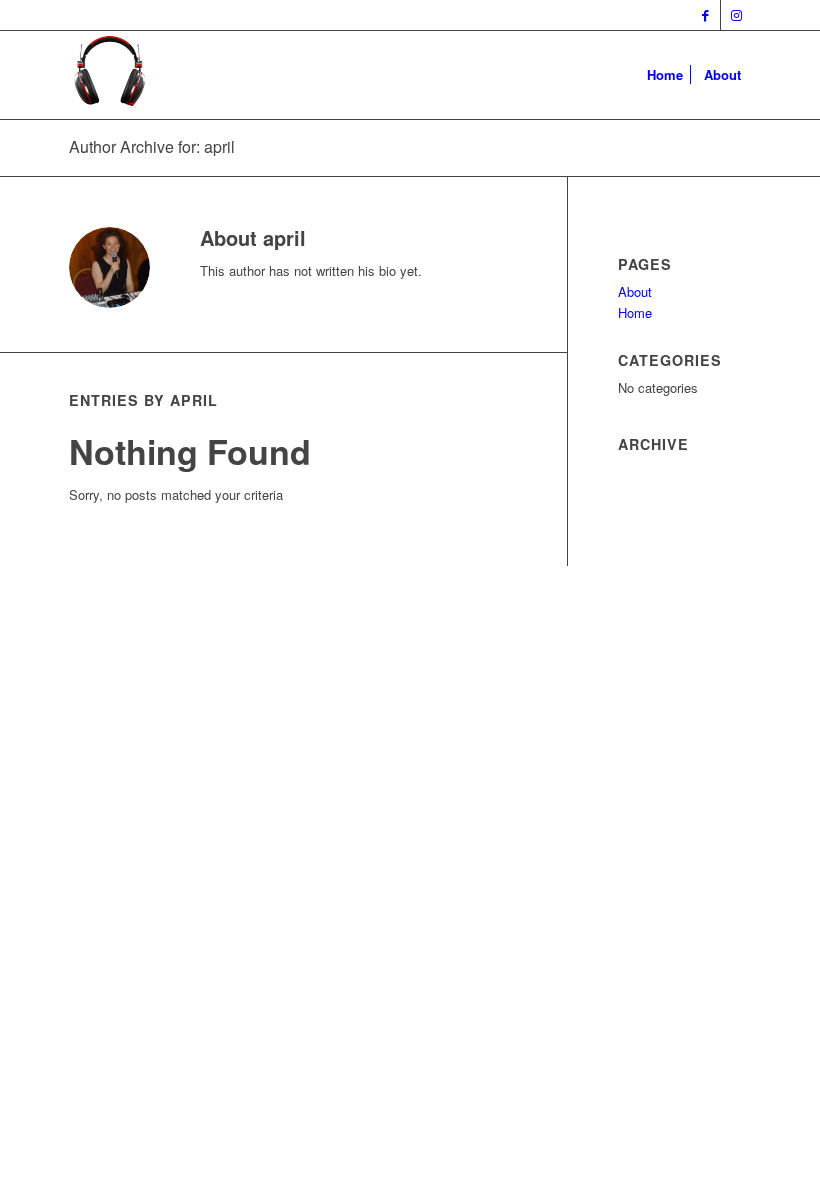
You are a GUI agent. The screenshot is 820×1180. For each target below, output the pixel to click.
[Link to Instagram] (736, 15)
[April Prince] (109, 75)
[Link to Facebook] (705, 15)
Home (635, 312)
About (635, 291)
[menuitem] (665, 75)
